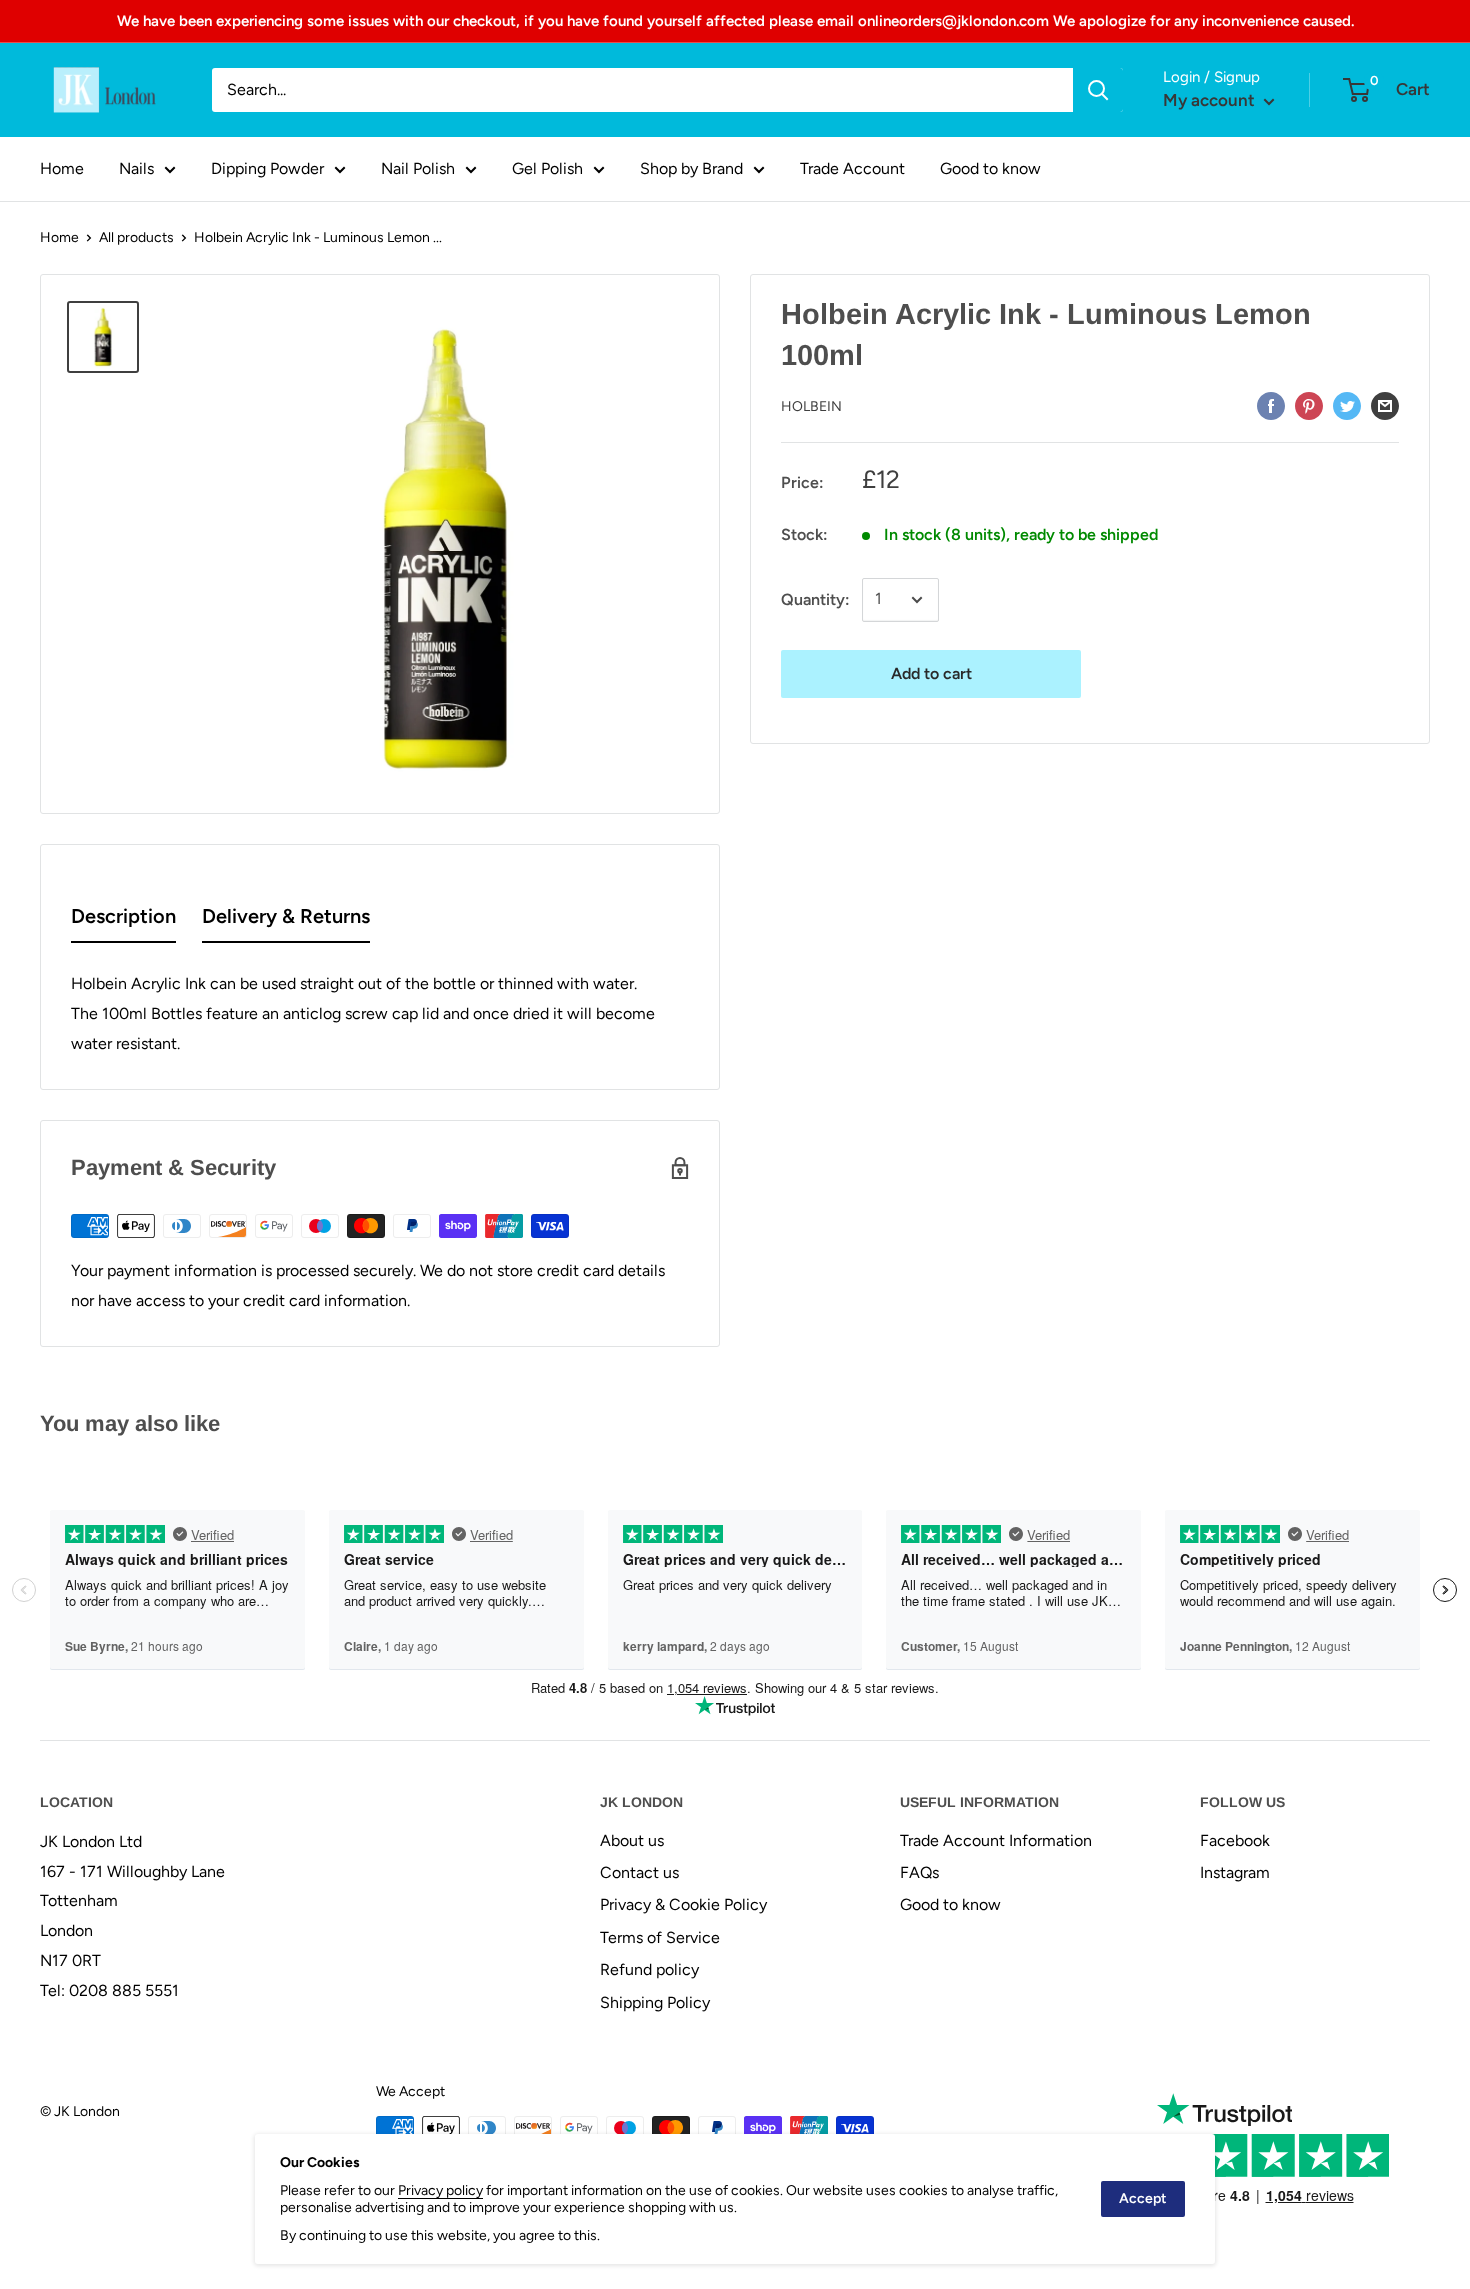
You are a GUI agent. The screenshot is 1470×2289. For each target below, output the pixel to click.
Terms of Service (660, 1937)
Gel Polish (547, 168)
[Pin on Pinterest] (1309, 405)
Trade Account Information (996, 1840)
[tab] (123, 920)
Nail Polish (418, 168)
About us (632, 1840)
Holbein (811, 406)
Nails (136, 168)
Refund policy (649, 1969)
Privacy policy (440, 2190)
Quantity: (815, 599)
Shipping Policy (655, 2002)
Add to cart (931, 673)
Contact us (639, 1872)
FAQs (919, 1872)
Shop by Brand (691, 168)
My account (1211, 100)
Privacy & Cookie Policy (683, 1904)
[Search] (1098, 90)
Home (62, 168)
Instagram (1235, 1872)
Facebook (1235, 1840)
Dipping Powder (267, 168)
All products (136, 237)
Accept (1143, 2198)
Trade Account (852, 168)
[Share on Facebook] (1271, 405)
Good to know (990, 168)
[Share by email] (1385, 405)
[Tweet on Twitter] (1347, 405)
